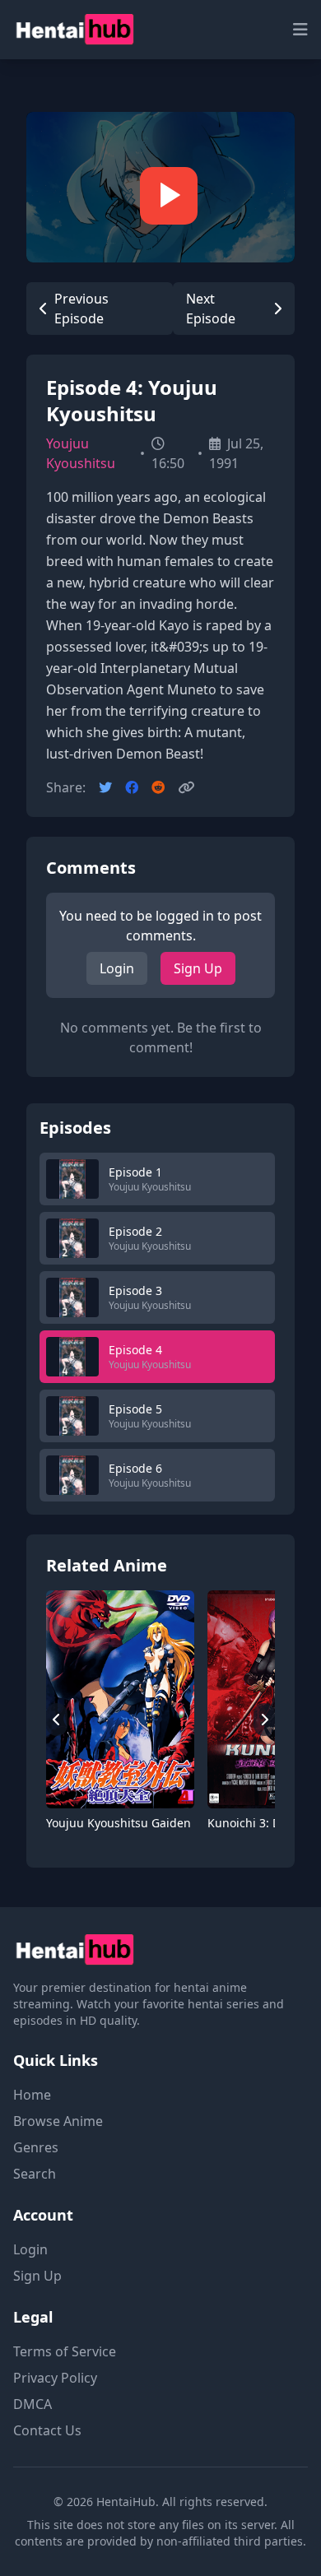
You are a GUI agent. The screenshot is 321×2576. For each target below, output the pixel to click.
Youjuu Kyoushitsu (81, 453)
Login (117, 968)
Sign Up (198, 968)
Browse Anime (58, 2121)
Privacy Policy (55, 2378)
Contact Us (47, 2430)
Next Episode (211, 309)
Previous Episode (81, 309)
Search (35, 2174)
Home (32, 2095)
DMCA (33, 2404)
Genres (36, 2147)
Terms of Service (65, 2351)
